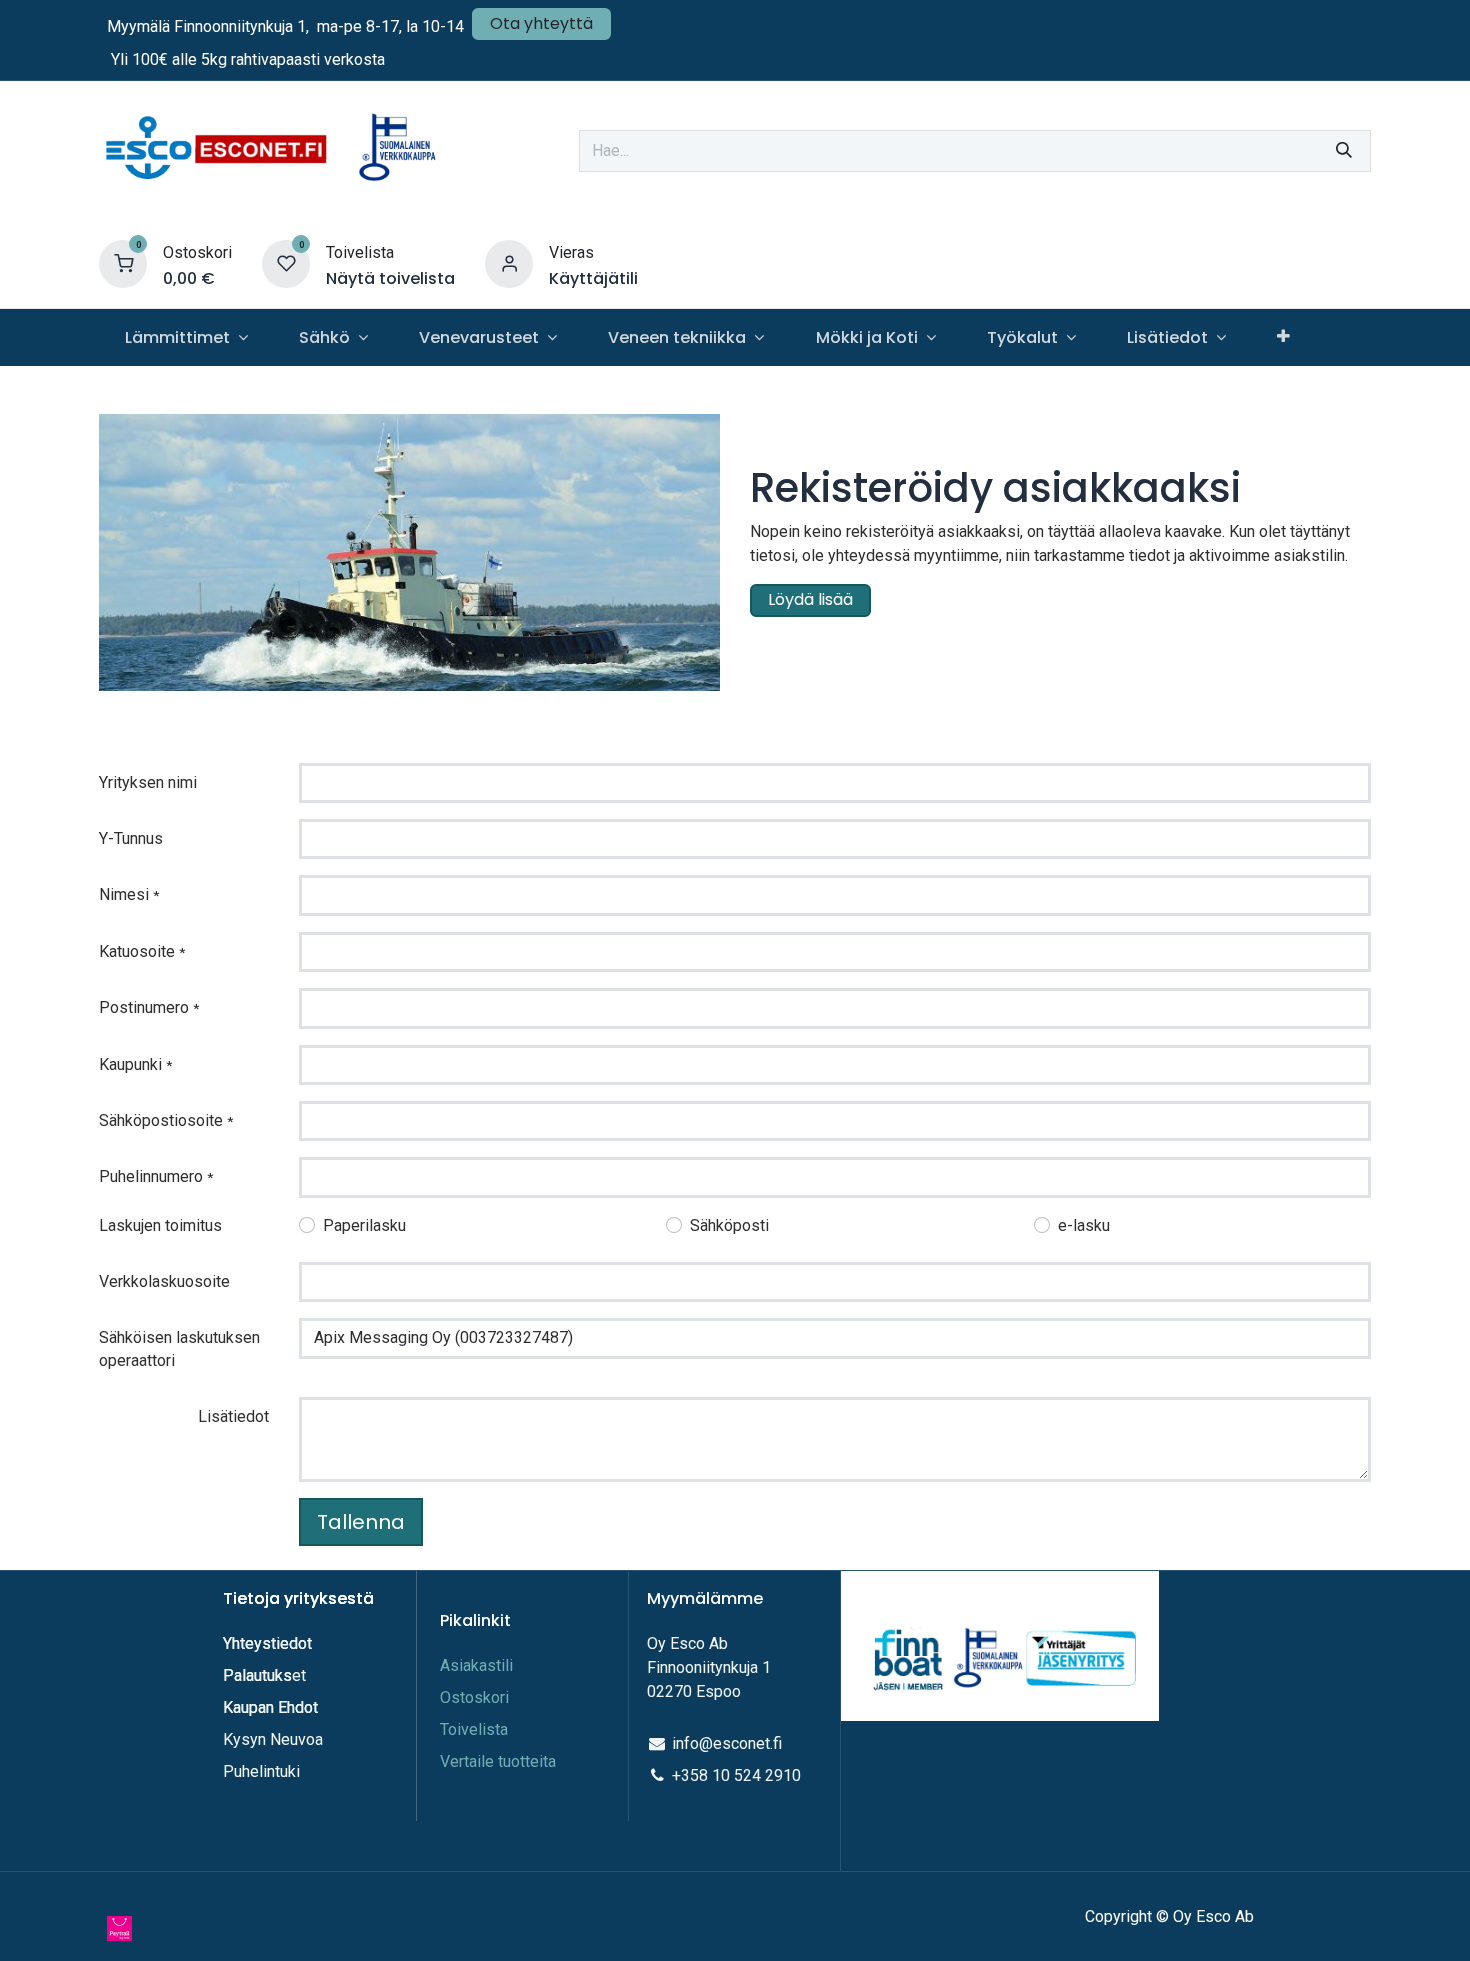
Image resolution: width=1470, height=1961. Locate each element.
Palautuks (257, 1675)
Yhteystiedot (269, 1643)
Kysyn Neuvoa (273, 1739)
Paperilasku (364, 1225)
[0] (123, 263)
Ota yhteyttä (541, 23)
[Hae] (1344, 151)
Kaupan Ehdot (270, 1707)
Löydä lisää (810, 599)
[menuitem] (186, 337)
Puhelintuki (261, 1771)
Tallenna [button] (361, 1522)
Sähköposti (729, 1225)
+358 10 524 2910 (736, 1775)
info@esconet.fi (727, 1743)
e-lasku (1084, 1225)
